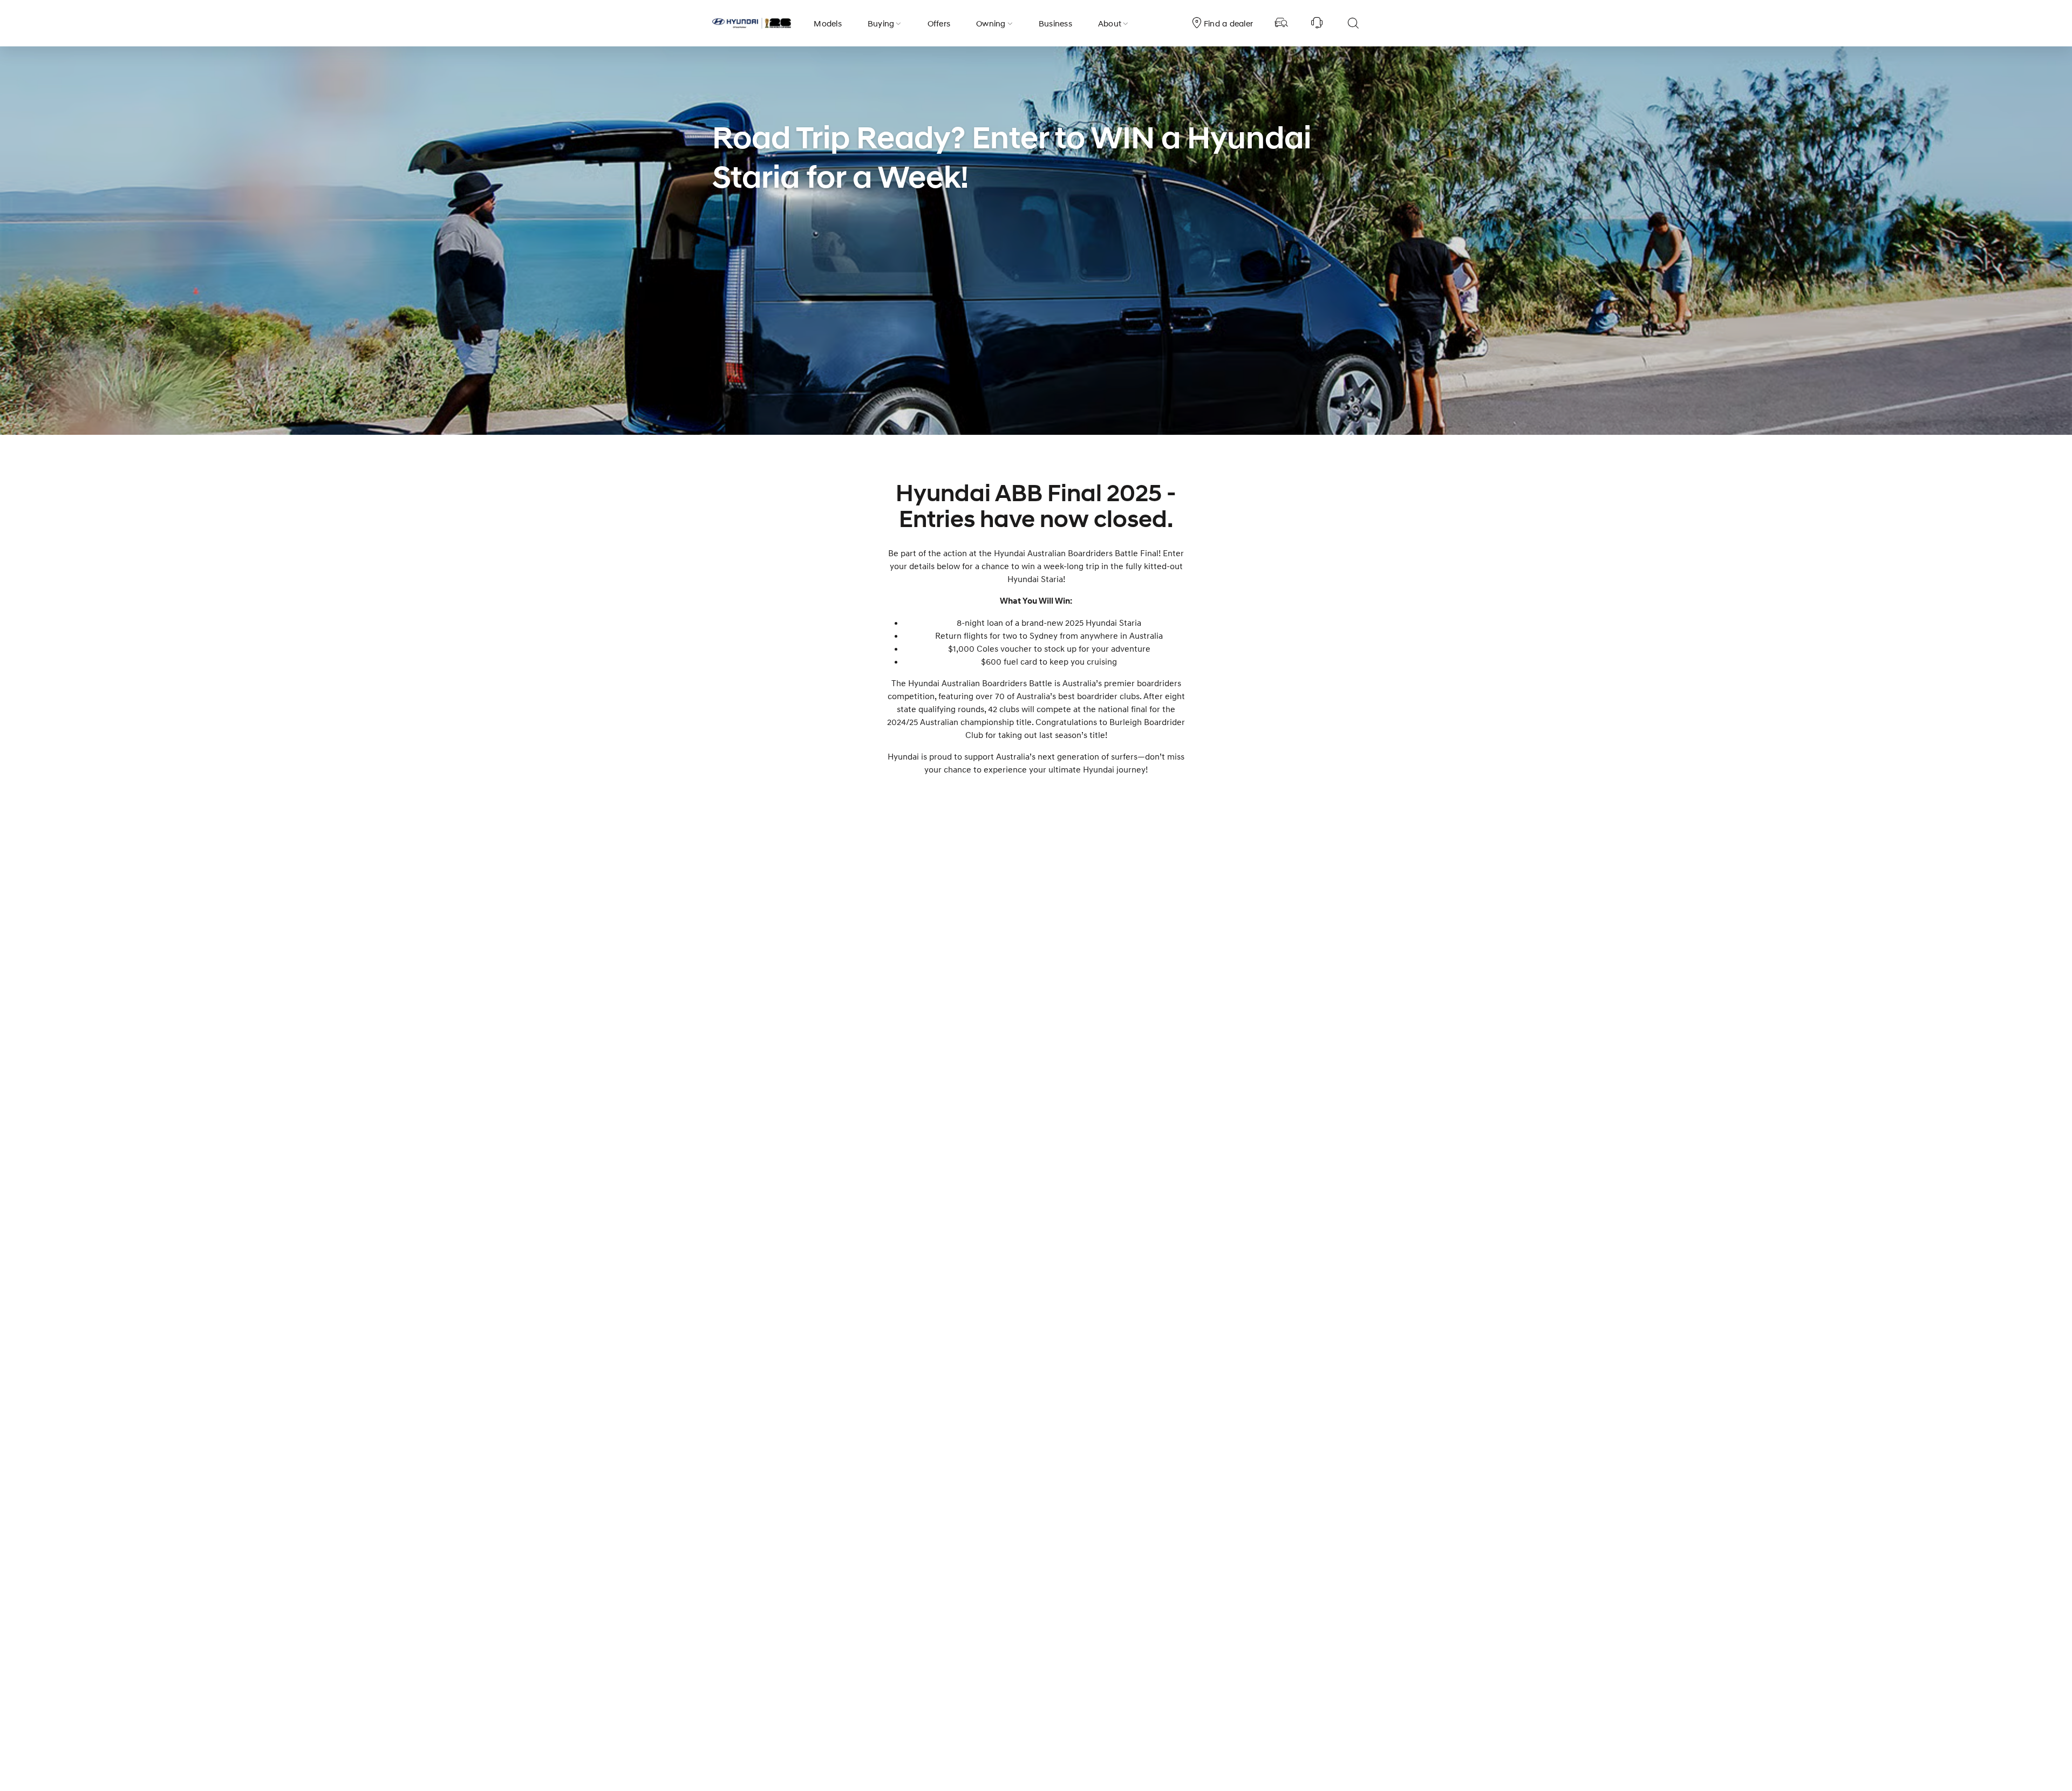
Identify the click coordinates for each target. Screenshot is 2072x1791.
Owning (991, 23)
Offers (939, 23)
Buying (881, 23)
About (1110, 23)
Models (828, 23)
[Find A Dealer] (1282, 23)
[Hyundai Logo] (752, 23)
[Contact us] (1317, 23)
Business (1055, 23)
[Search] (1353, 23)
